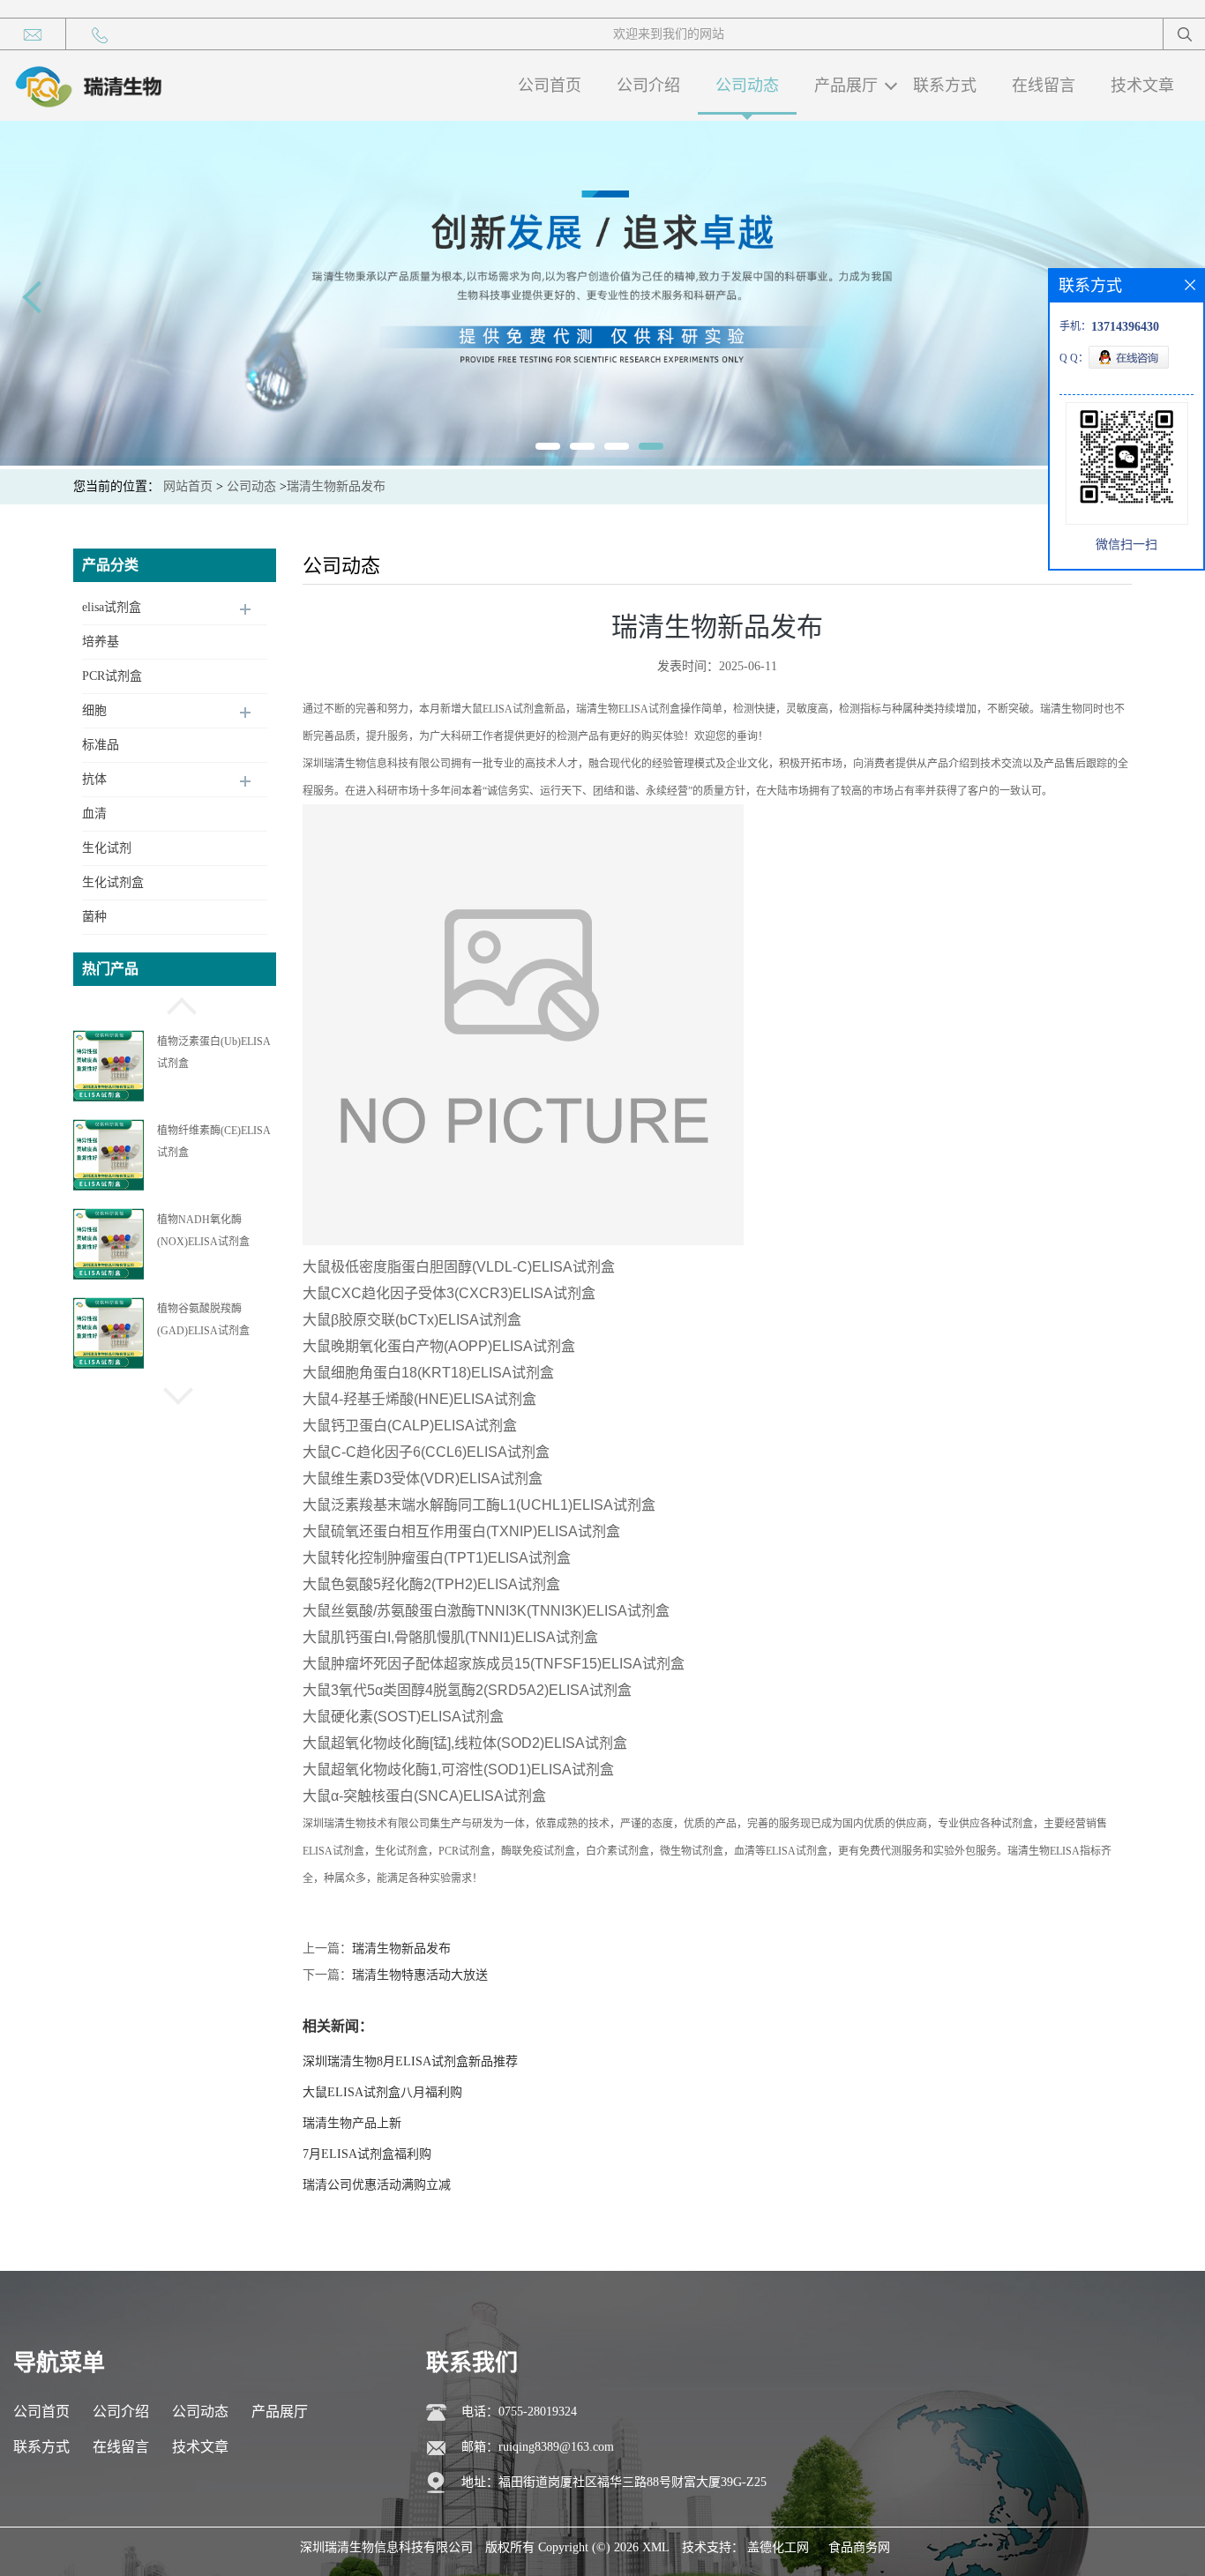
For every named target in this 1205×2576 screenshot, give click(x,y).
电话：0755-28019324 (519, 2412)
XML (656, 2547)
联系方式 (945, 86)
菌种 (94, 917)
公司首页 (550, 86)
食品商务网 (859, 2547)
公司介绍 (648, 86)
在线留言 (1044, 86)
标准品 (101, 745)
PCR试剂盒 (112, 676)
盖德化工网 (778, 2547)
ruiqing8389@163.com (556, 2447)
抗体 (94, 779)
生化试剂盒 (113, 882)
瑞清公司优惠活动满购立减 (377, 2185)
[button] (175, 1004)
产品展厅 (846, 86)
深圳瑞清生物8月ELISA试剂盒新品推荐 (410, 2061)
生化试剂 (107, 848)
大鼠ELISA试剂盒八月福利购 (382, 2092)
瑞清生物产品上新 (352, 2123)
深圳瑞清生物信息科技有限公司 (386, 2547)
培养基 (101, 642)
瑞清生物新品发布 (401, 1949)
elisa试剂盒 (112, 607)
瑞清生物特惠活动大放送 (420, 1975)
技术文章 (1142, 86)
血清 (94, 814)
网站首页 (188, 486)
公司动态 (747, 86)
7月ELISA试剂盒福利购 (367, 2154)
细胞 (94, 710)
